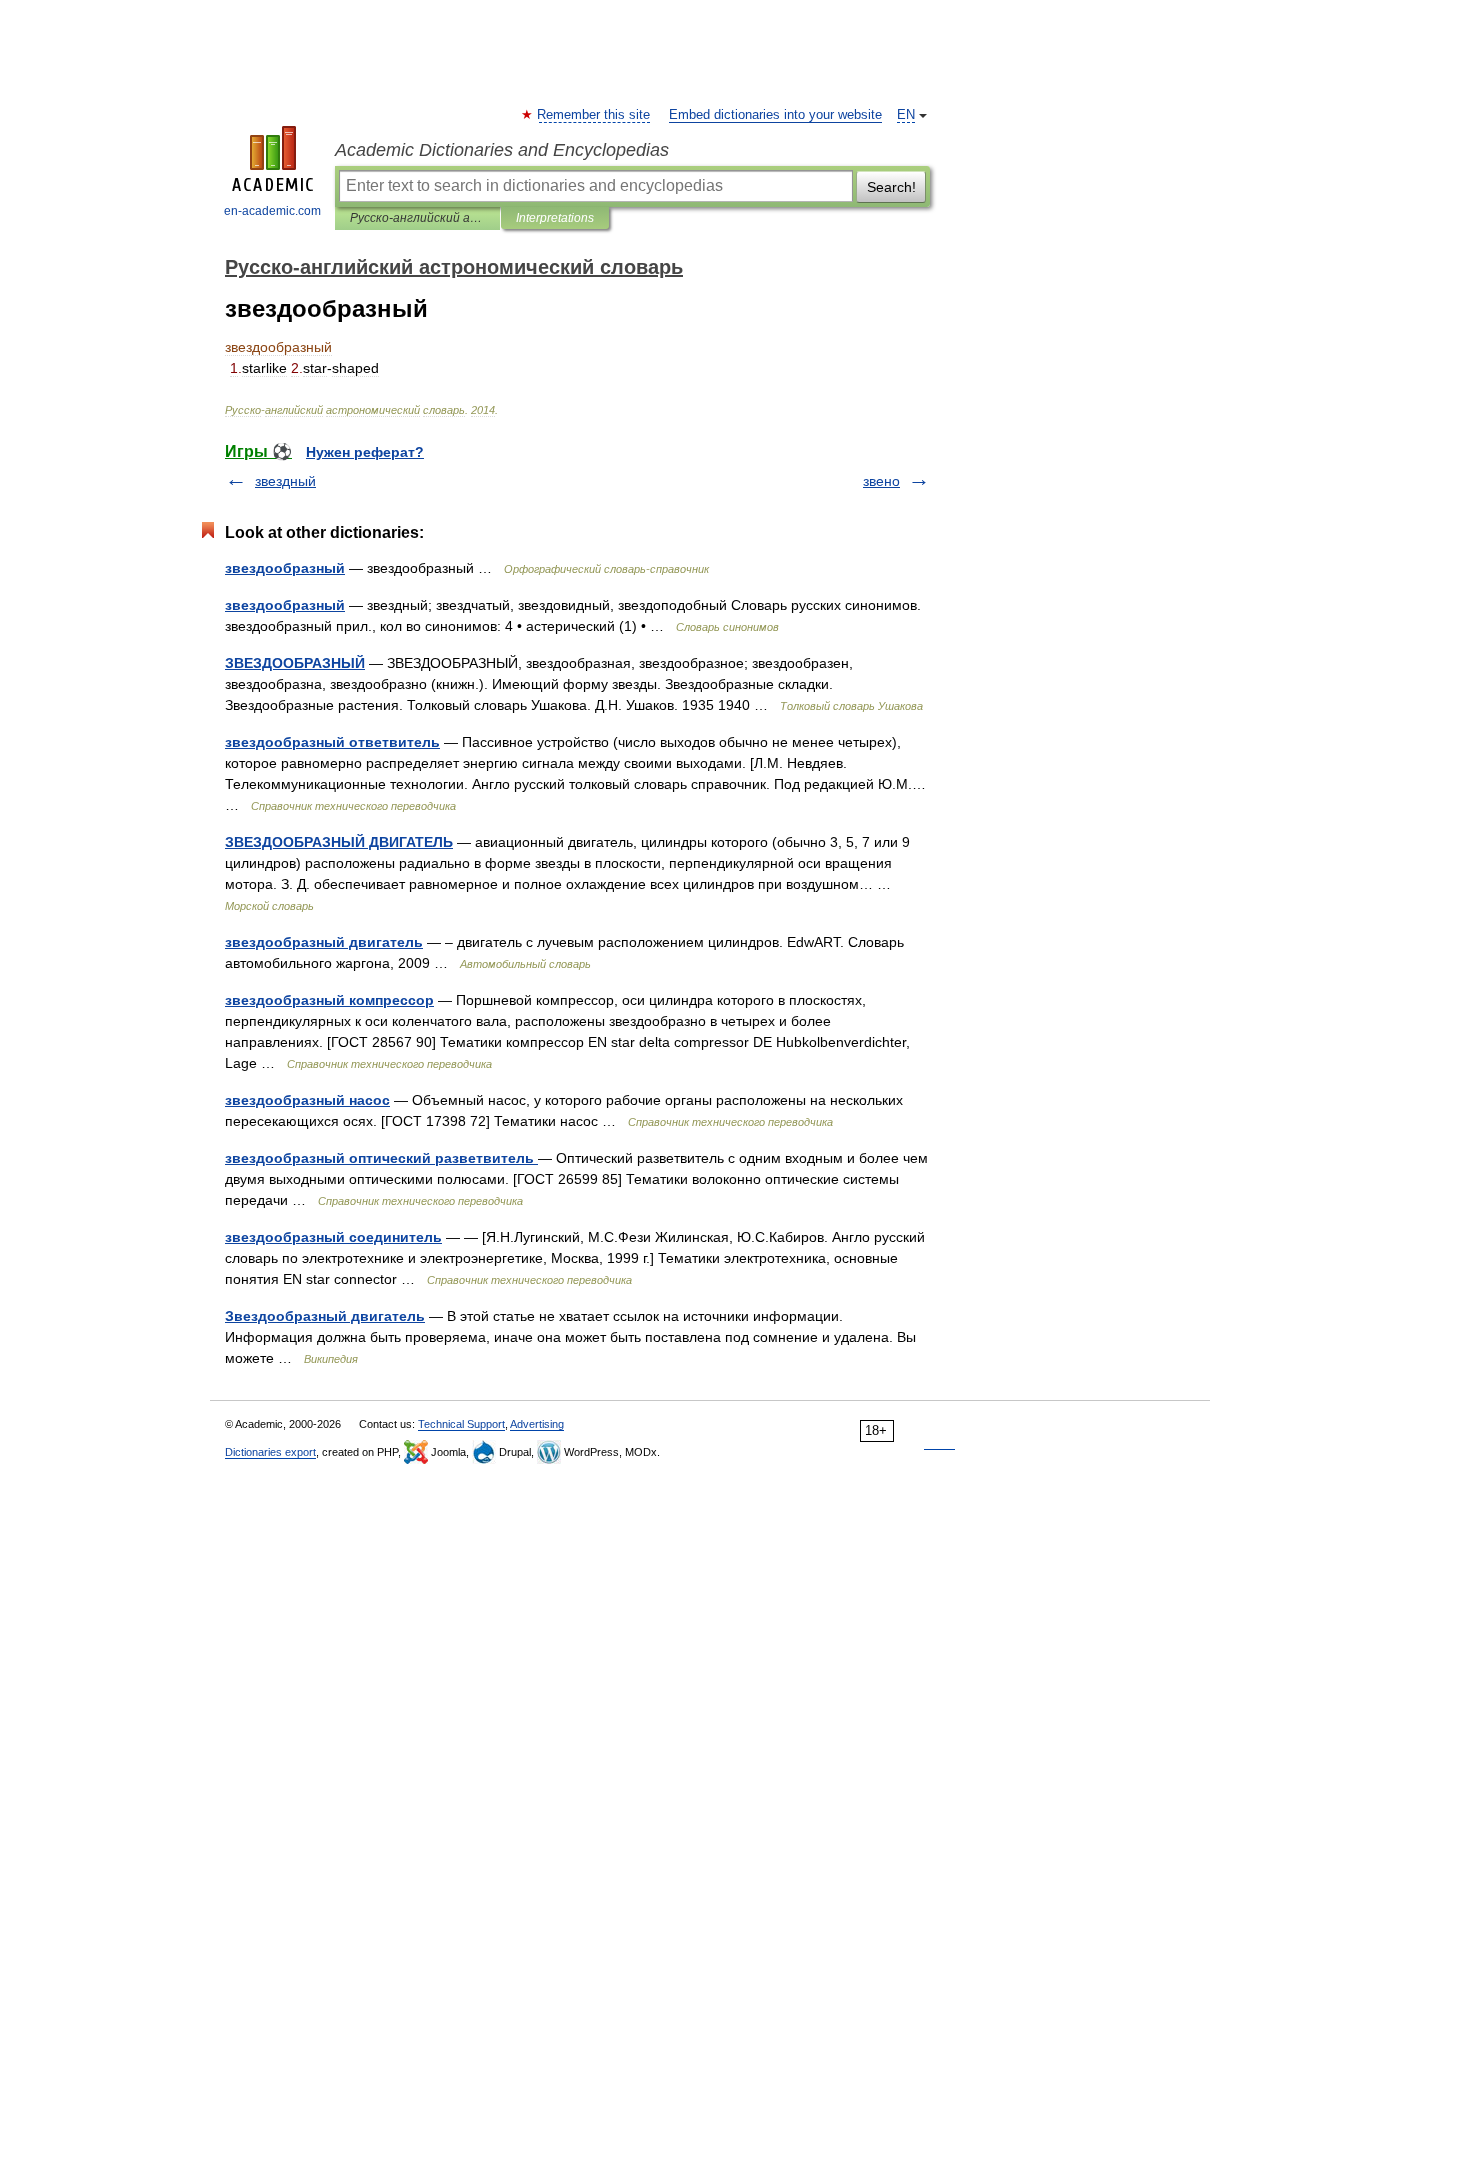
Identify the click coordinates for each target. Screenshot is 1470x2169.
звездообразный (285, 568)
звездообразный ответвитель (332, 742)
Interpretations (555, 218)
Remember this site (594, 115)
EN (906, 115)
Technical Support (461, 1424)
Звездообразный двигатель (325, 1316)
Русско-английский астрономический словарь (417, 218)
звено (881, 481)
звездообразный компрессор (329, 1000)
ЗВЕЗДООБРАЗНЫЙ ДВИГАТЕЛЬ (339, 842)
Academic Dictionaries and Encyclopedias (502, 150)
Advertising (537, 1424)
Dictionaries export (270, 1452)
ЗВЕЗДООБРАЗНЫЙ (295, 663)
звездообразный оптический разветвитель (381, 1158)
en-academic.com (272, 211)
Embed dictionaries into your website (775, 115)
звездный (285, 481)
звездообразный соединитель (333, 1237)
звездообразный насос (307, 1100)
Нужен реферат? (365, 452)
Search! (891, 187)
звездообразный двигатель (324, 942)
